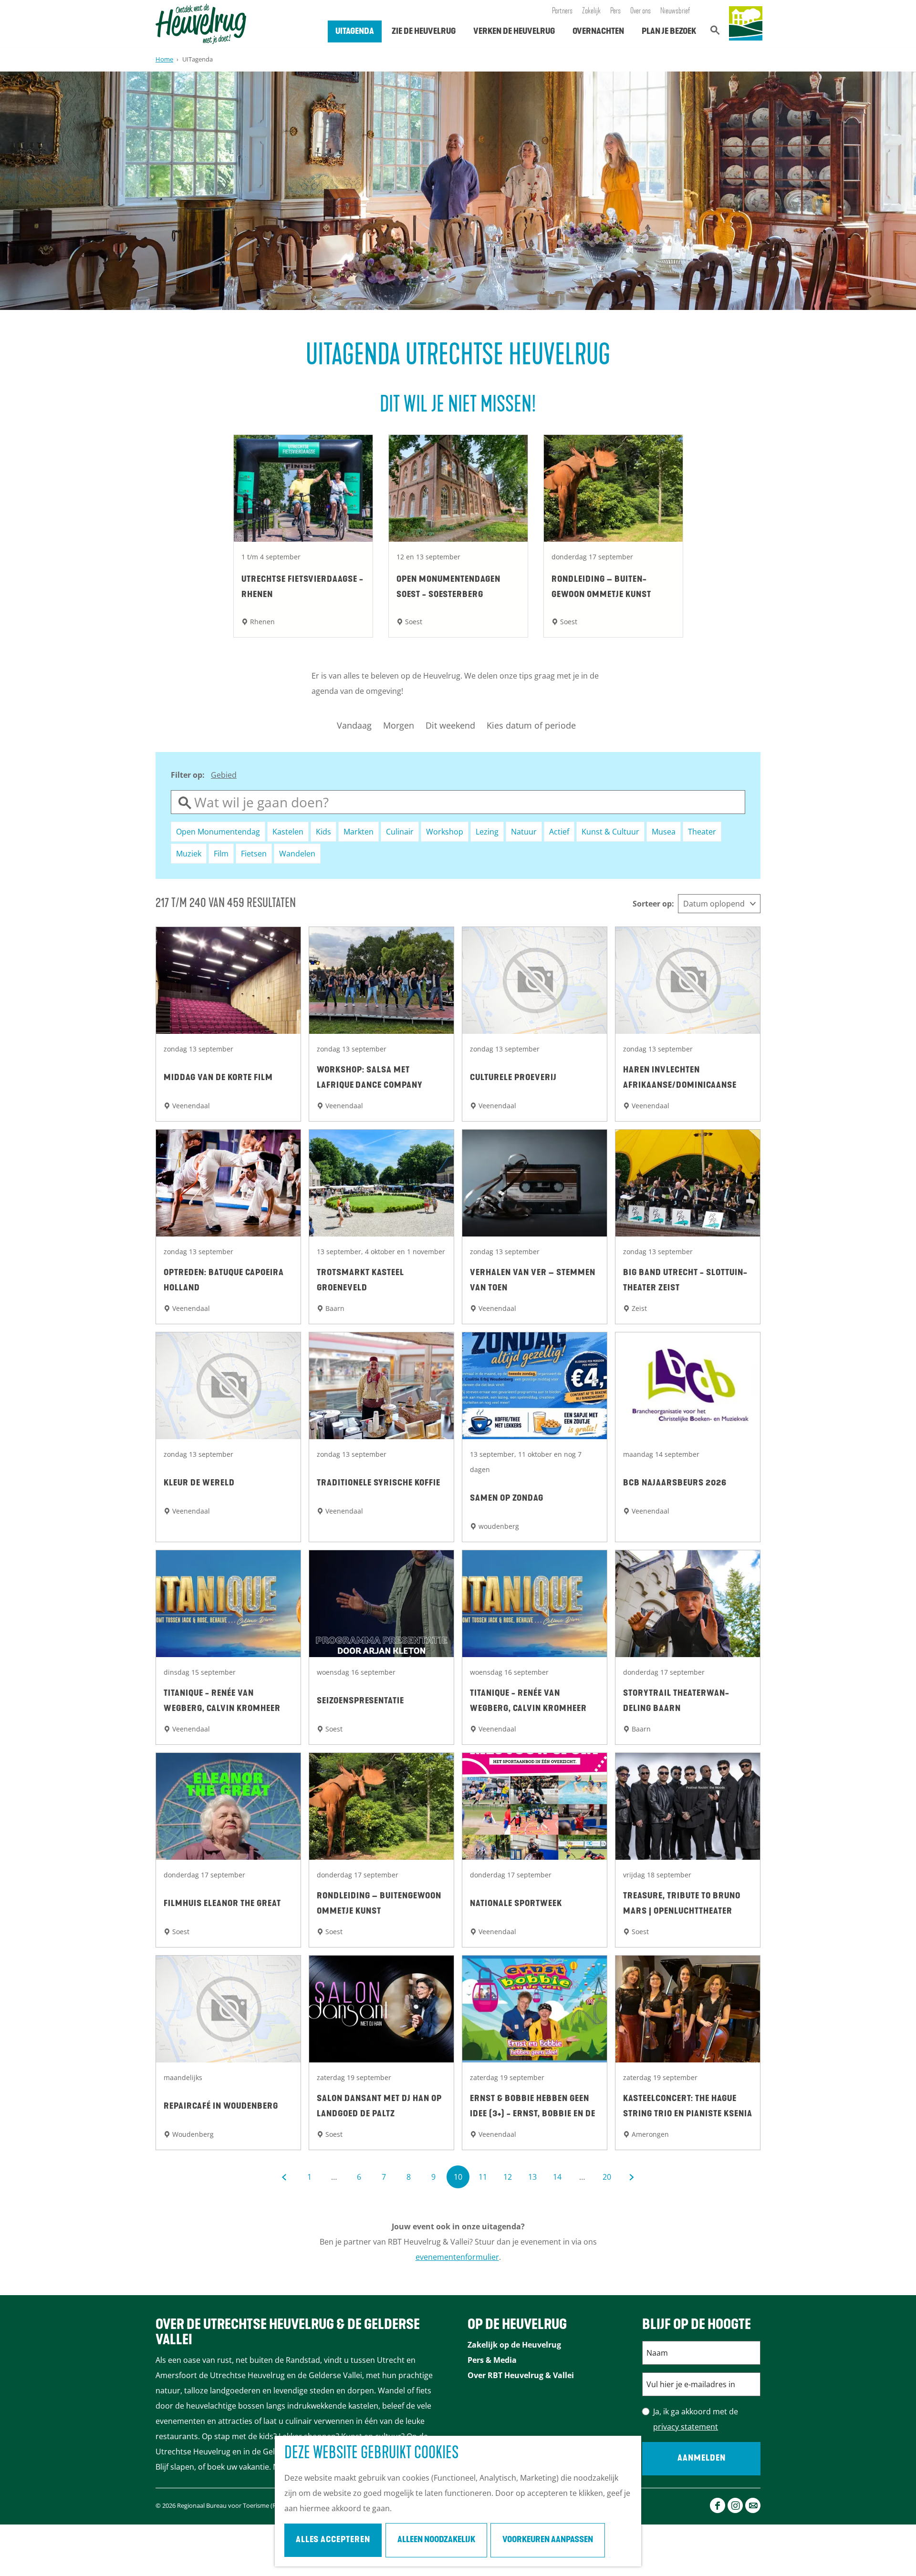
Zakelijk (591, 11)
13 (533, 2180)
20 (608, 2180)
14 (558, 2180)
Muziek (189, 854)
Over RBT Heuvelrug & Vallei (521, 2375)
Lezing (487, 832)
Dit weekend (450, 725)
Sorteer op (653, 904)
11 (484, 2180)
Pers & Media (492, 2360)
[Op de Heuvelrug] (746, 24)
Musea (664, 832)
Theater (702, 832)
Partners (562, 11)
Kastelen (288, 832)
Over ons (640, 11)
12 (508, 2180)
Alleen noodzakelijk (436, 2540)
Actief (559, 832)
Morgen (399, 725)
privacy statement (686, 2427)
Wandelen (297, 854)
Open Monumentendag (218, 832)
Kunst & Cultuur (610, 832)
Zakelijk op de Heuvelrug (514, 2345)
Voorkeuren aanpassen (548, 2540)
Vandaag (354, 725)
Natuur (524, 832)
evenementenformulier (457, 2257)
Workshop (445, 832)
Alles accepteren (333, 2540)
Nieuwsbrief (675, 11)
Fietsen (254, 854)
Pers (615, 11)
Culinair (400, 832)
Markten (359, 832)
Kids (323, 832)
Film (221, 854)
